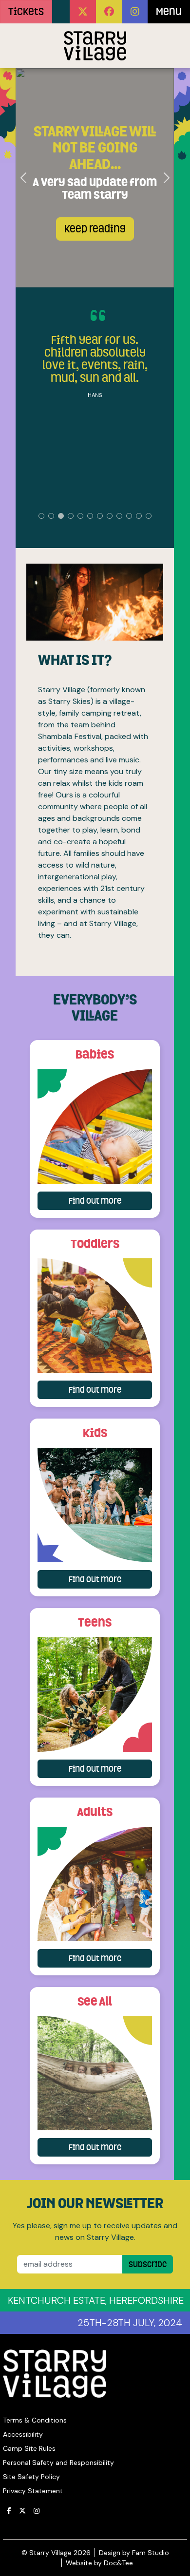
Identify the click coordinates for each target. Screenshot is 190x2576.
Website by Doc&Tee (99, 2563)
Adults (95, 1812)
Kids (95, 1433)
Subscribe (148, 2264)
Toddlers (95, 1244)
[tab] (41, 516)
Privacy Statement (33, 2491)
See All (95, 2001)
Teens (95, 1622)
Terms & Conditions (35, 2420)
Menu (169, 12)
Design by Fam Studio (134, 2553)
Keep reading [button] (95, 229)
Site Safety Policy (31, 2477)
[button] (83, 12)
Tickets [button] (26, 12)
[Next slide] (166, 178)
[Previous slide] (24, 178)
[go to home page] (95, 46)
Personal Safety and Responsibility (58, 2462)
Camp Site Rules (29, 2448)
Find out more (110, 1201)
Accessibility (23, 2434)
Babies (95, 1054)
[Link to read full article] (95, 1127)
